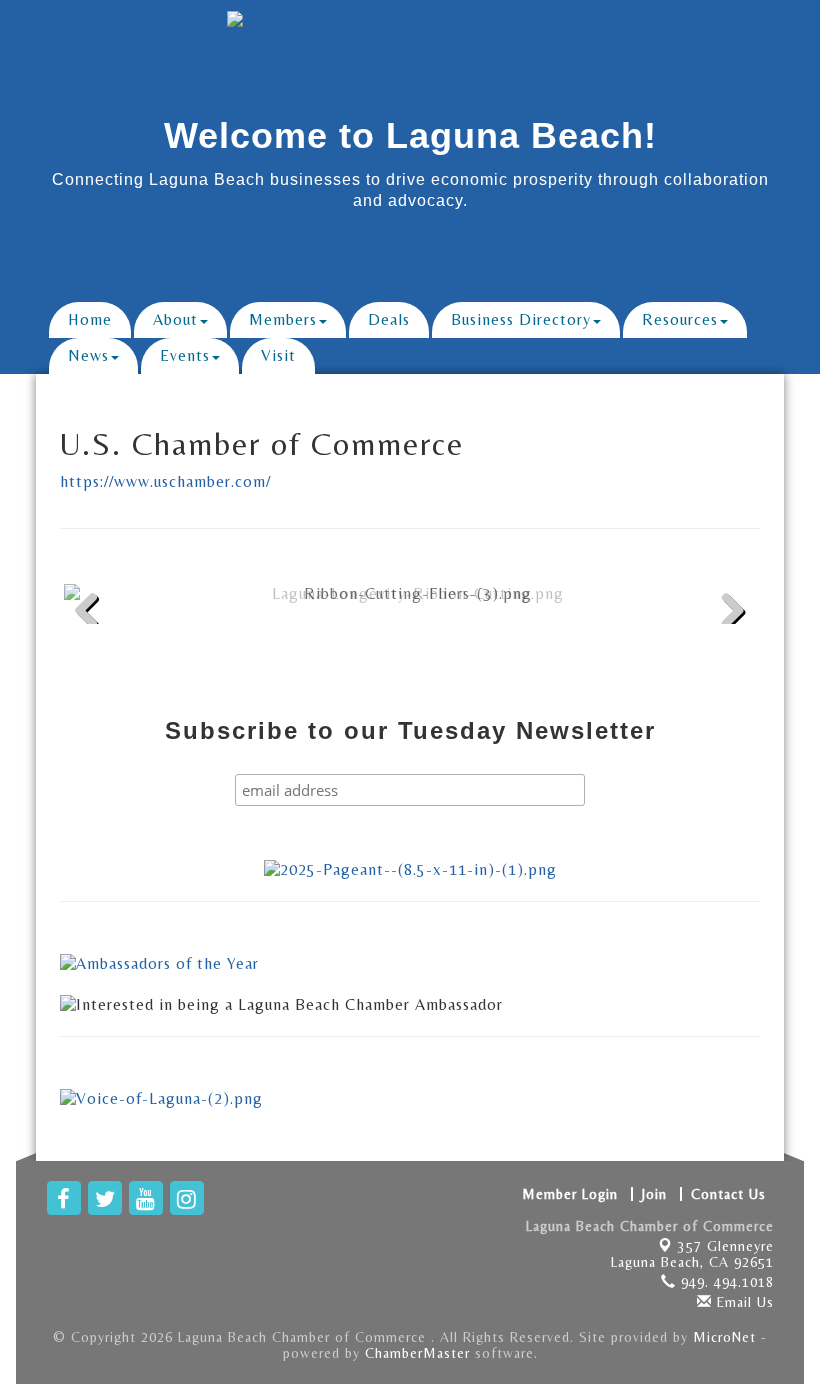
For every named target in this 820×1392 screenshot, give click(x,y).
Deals (389, 319)
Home (90, 319)
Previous (94, 643)
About (175, 319)
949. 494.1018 (725, 1282)
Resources (680, 319)
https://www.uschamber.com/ (165, 481)
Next (727, 643)
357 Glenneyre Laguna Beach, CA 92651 (692, 1254)
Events (185, 355)
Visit (278, 355)
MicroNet (724, 1337)
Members (283, 319)
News (88, 355)
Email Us (743, 1302)
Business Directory (521, 319)
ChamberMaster (417, 1353)
